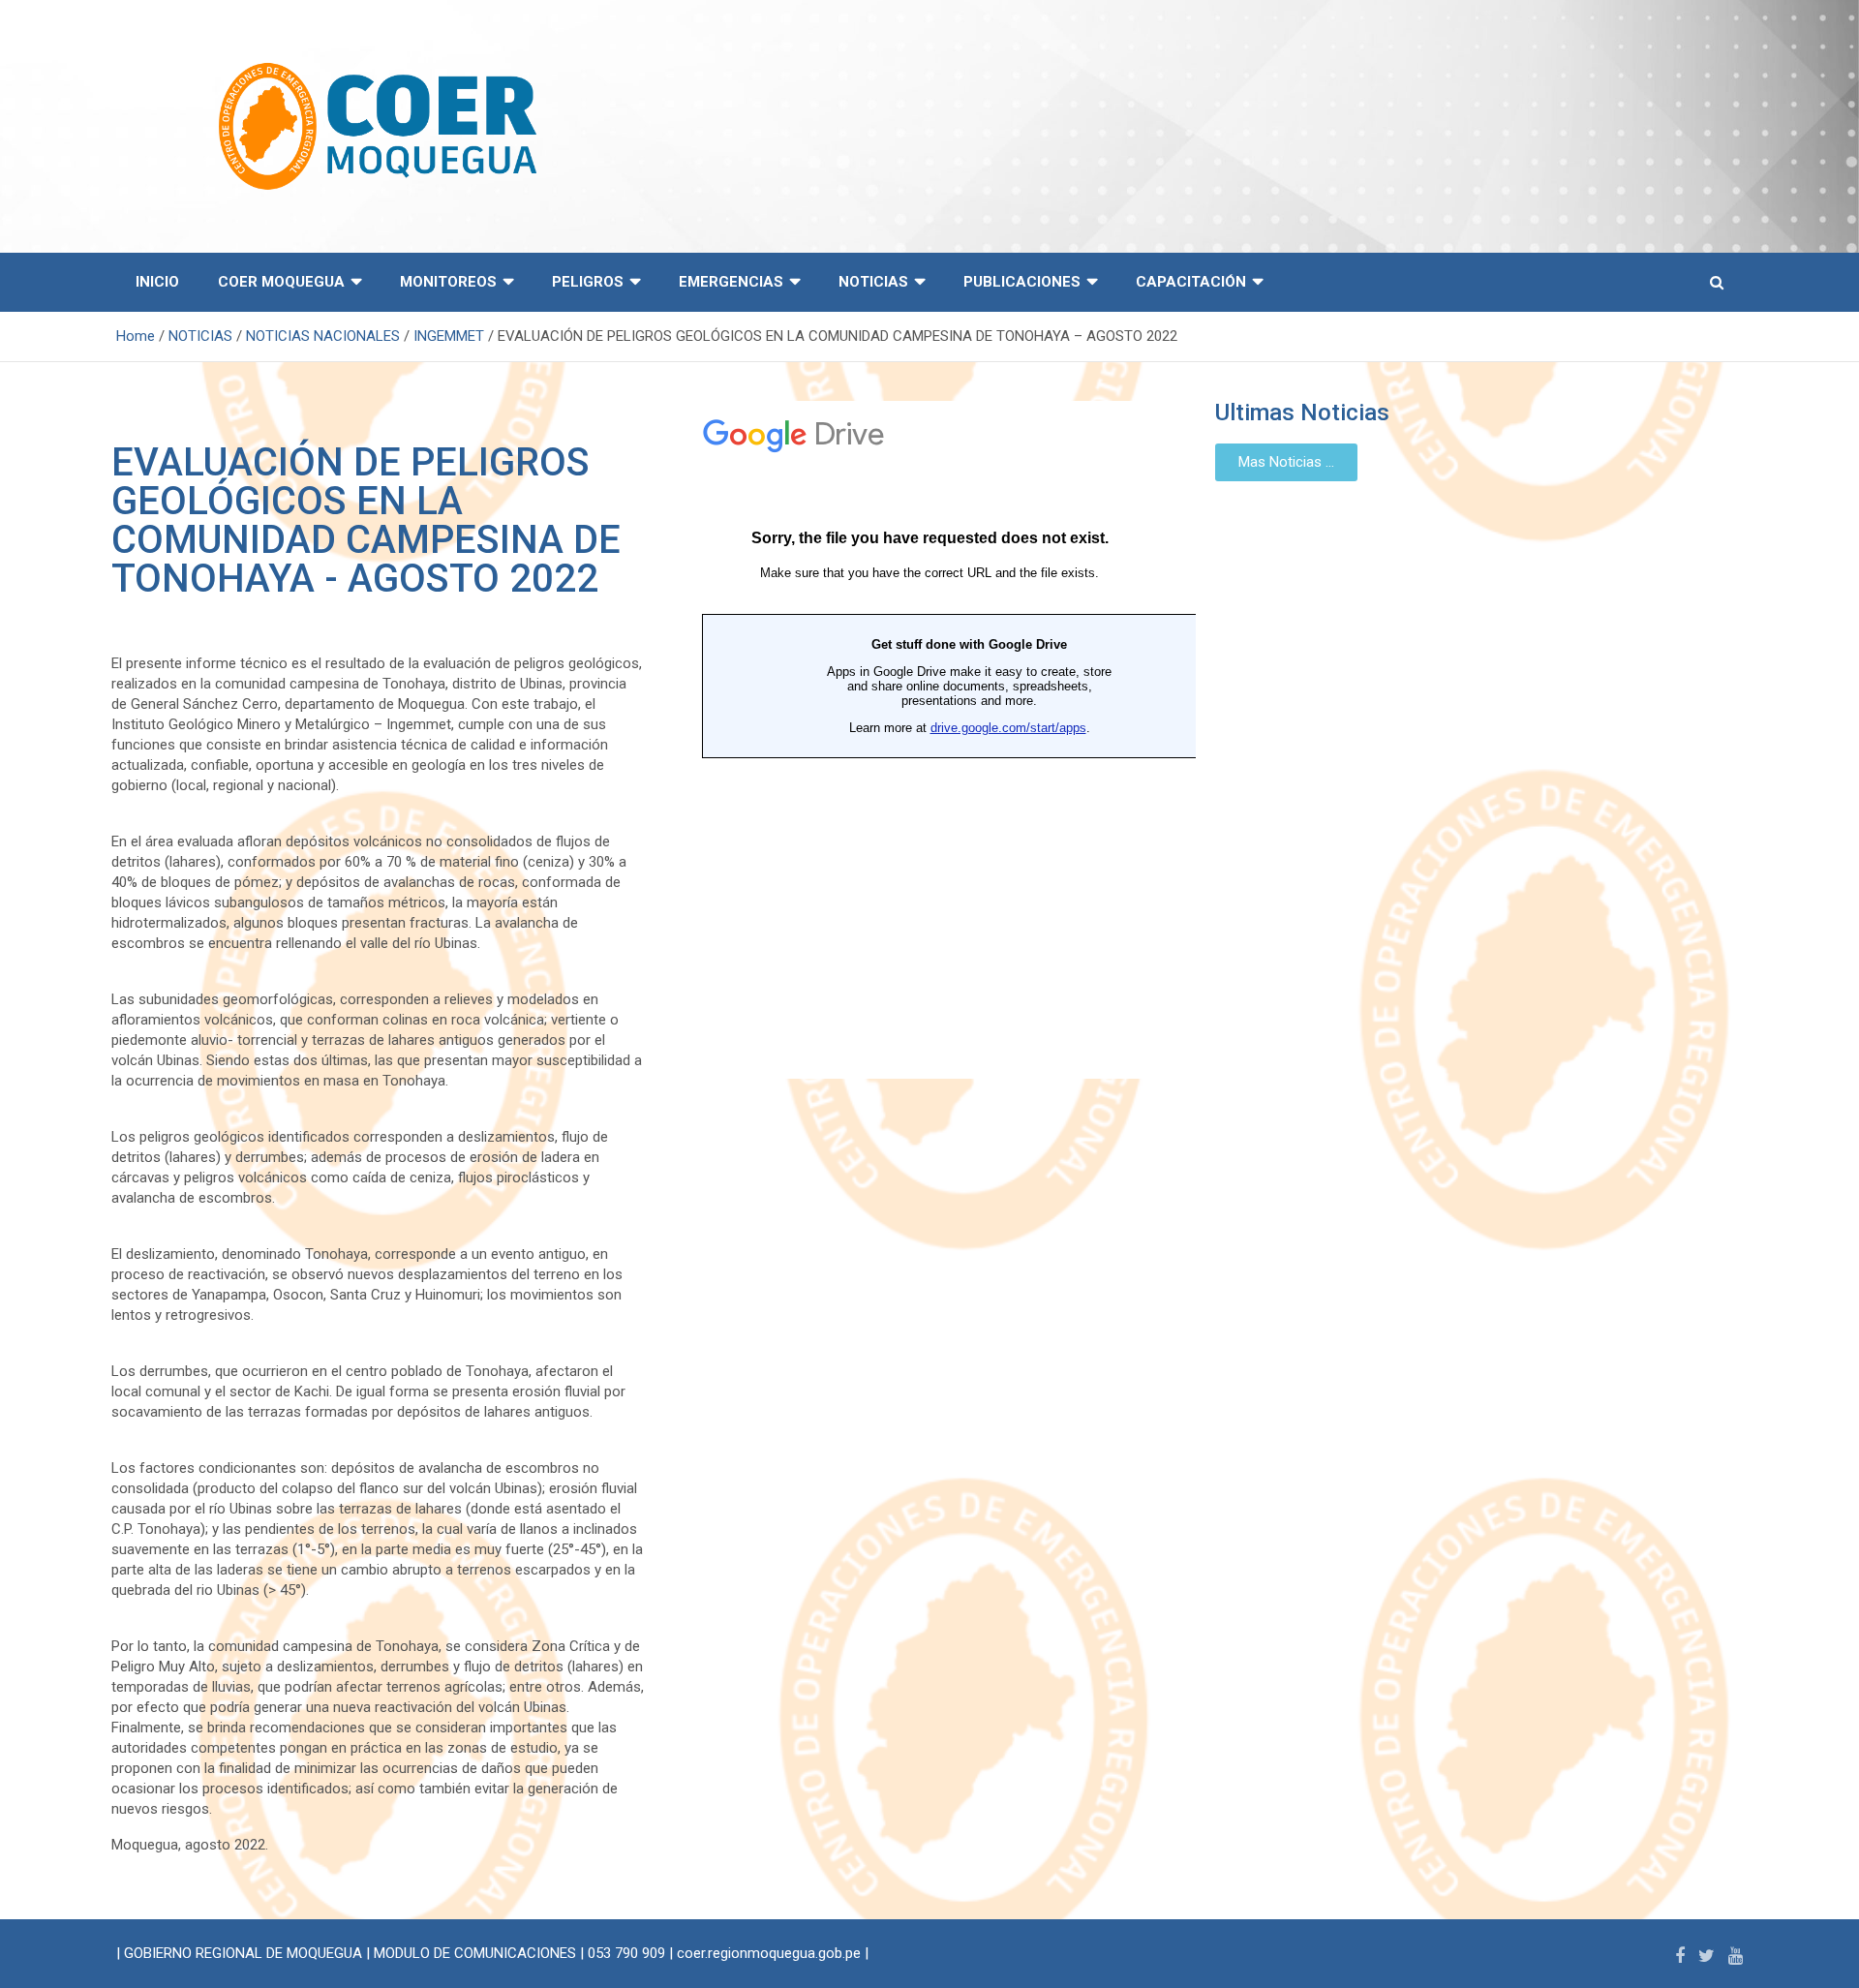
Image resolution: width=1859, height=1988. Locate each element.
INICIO (157, 282)
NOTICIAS (873, 282)
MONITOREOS (448, 282)
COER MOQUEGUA (281, 282)
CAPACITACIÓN (1191, 282)
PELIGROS (588, 282)
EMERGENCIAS (731, 282)
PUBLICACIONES (1022, 282)
